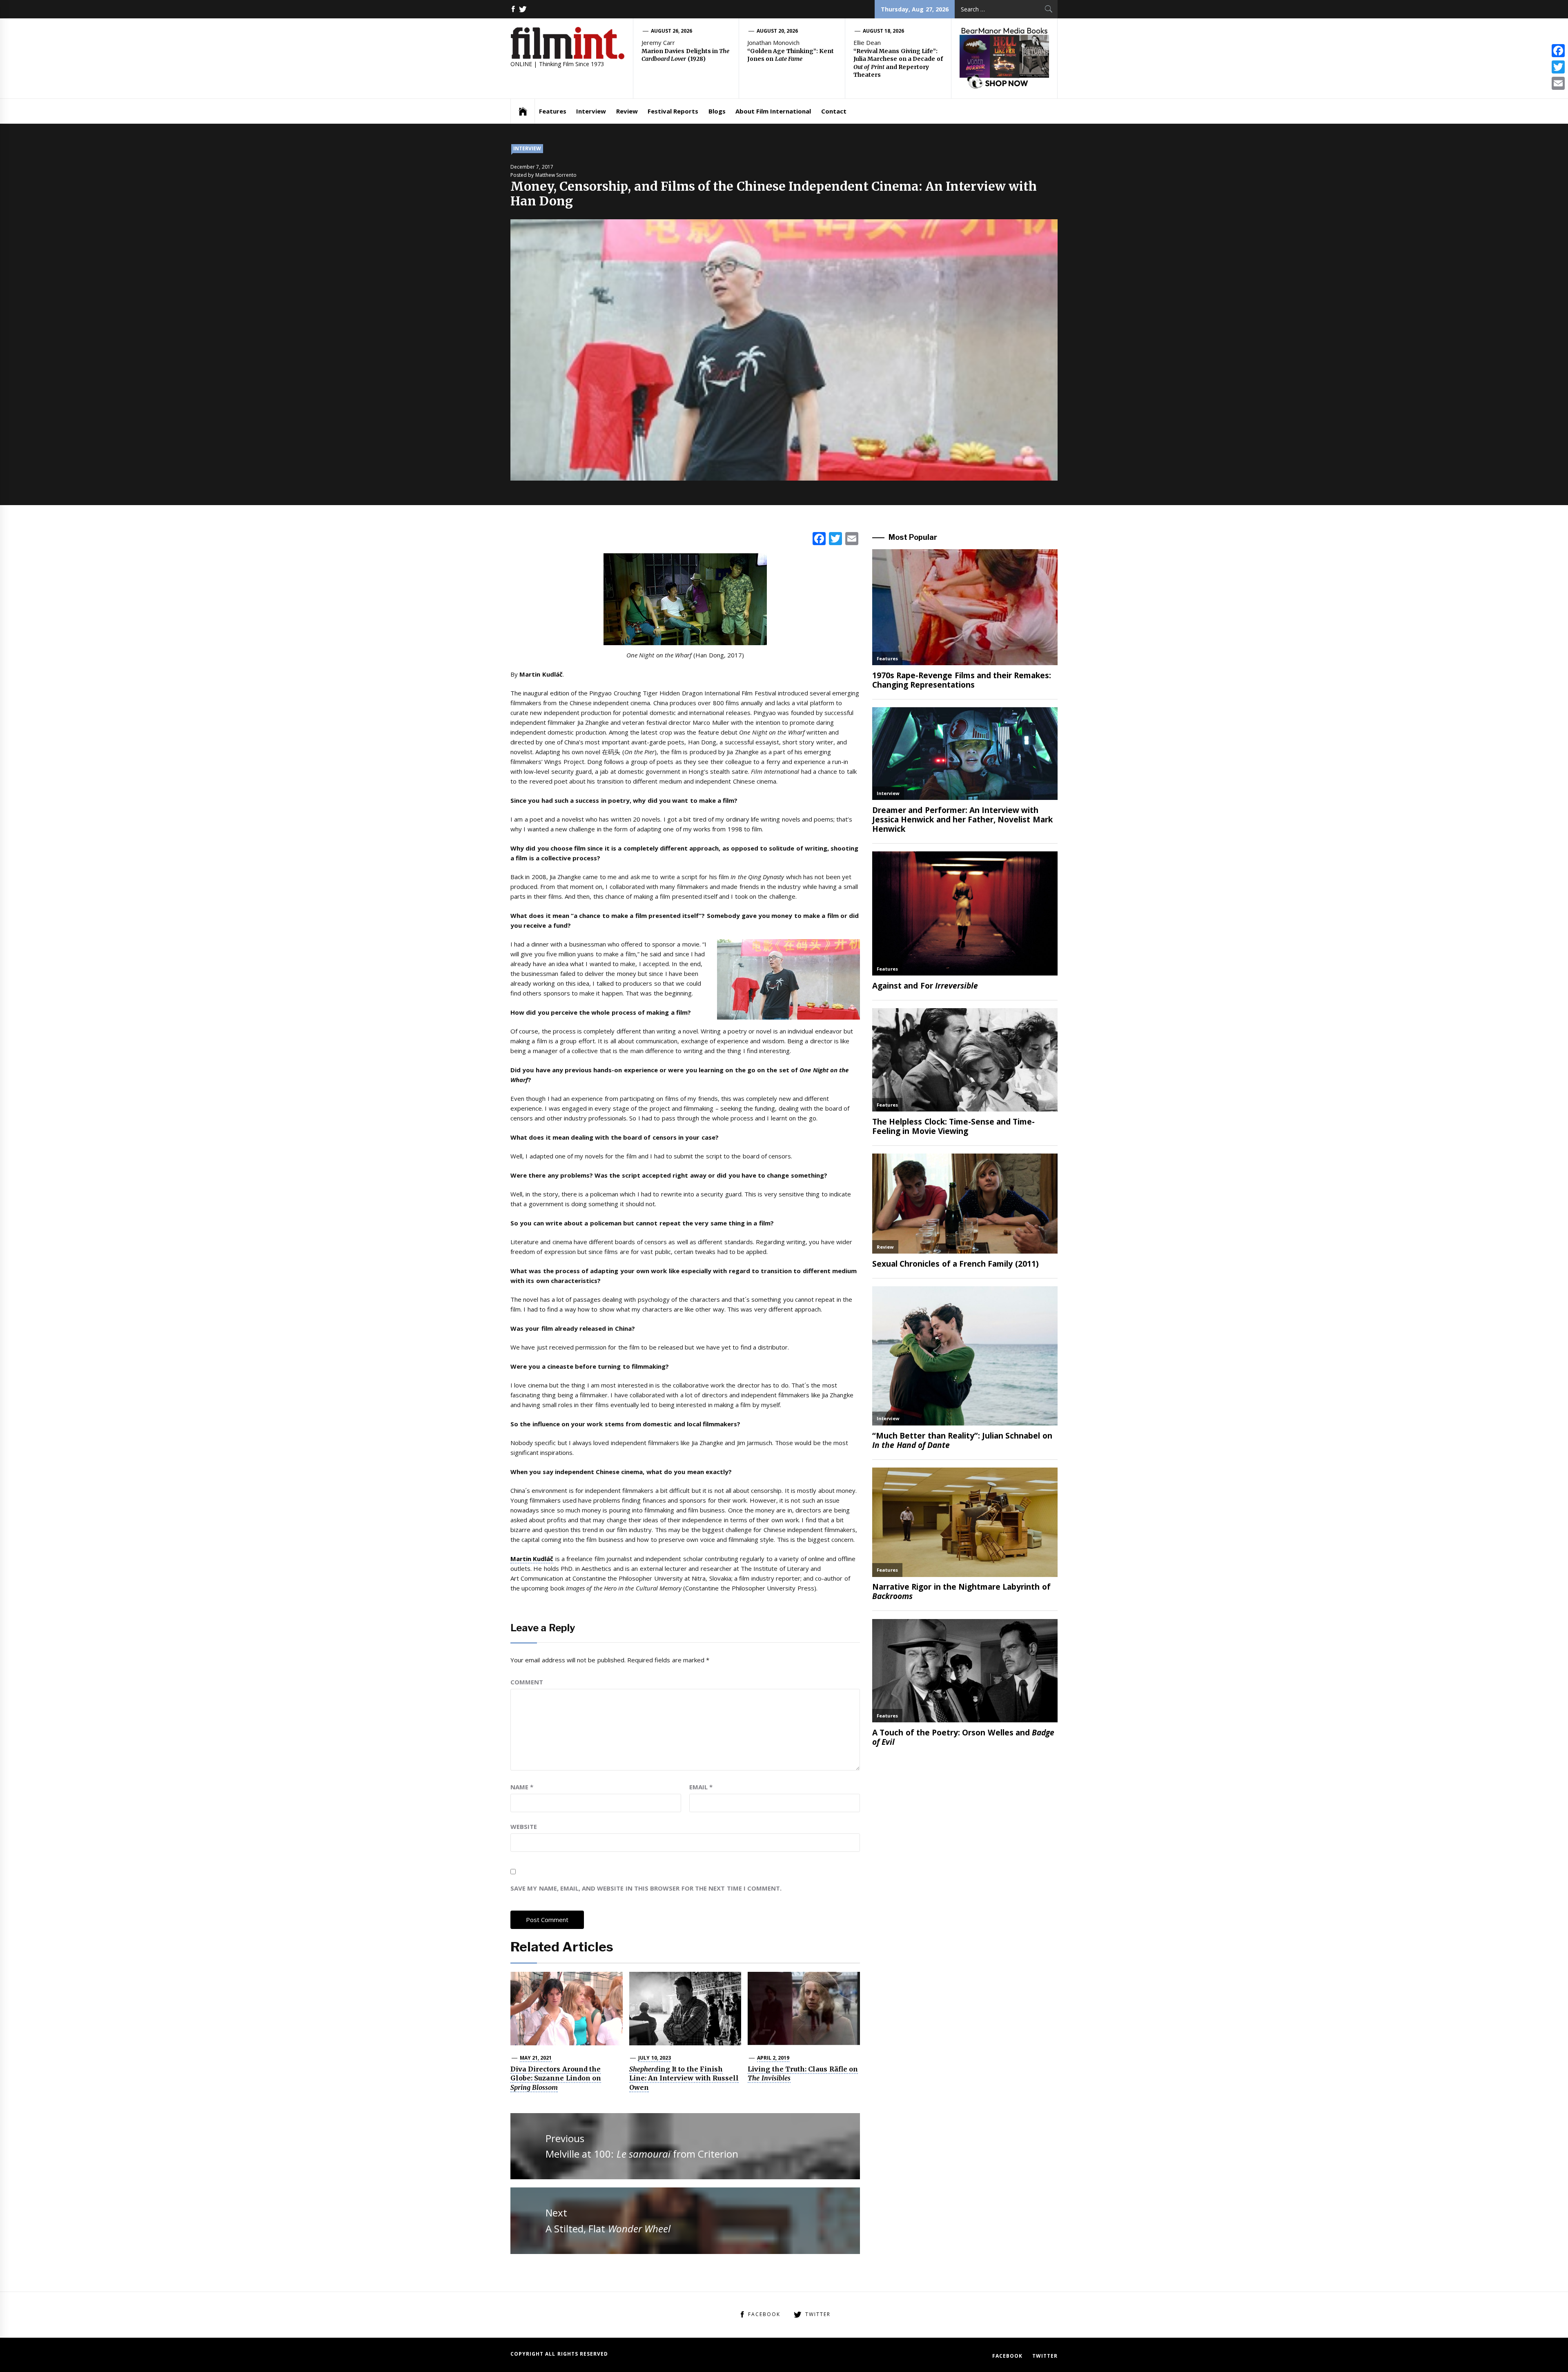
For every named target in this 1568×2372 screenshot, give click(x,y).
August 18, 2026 (884, 31)
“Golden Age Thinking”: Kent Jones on (791, 55)
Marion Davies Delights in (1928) (685, 55)
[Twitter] (1558, 67)
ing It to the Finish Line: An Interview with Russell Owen (684, 2078)
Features (553, 111)
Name (522, 1787)
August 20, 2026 (777, 31)
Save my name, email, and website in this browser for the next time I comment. (646, 1888)
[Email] (1558, 83)
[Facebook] (1558, 51)
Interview (591, 111)
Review (627, 111)
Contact (834, 111)
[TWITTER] (523, 9)
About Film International (773, 111)
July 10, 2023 (655, 2058)
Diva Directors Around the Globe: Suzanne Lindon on (556, 2078)
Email (701, 1787)
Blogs (717, 111)
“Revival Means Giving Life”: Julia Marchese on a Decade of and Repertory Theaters (898, 63)
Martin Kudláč (532, 1559)
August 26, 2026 (672, 31)
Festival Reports (673, 111)
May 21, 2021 (536, 2058)
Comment (527, 1682)
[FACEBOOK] (513, 9)
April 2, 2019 (773, 2058)
